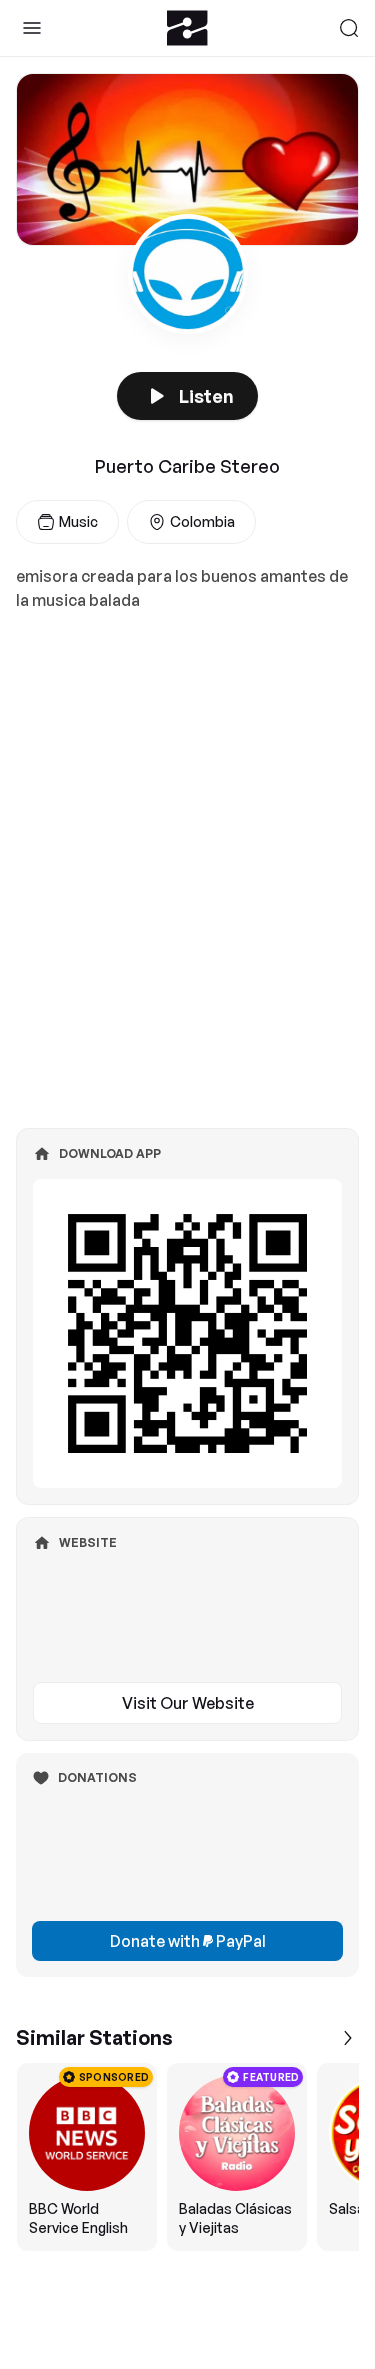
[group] (187, 2157)
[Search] (349, 28)
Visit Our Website (188, 1703)
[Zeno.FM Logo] (187, 28)
